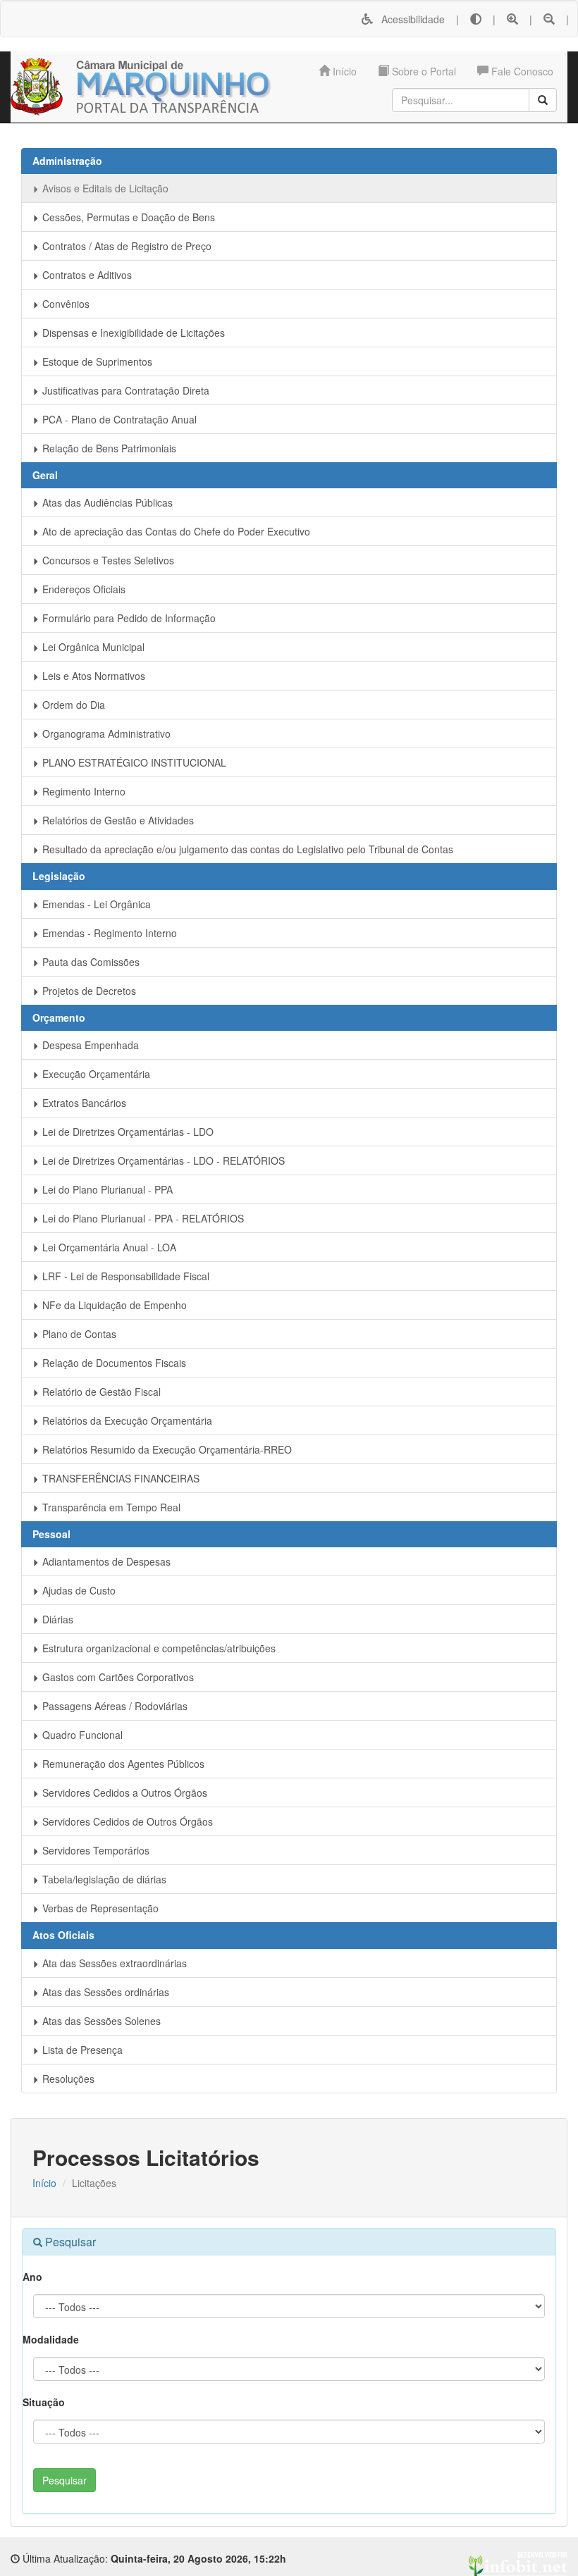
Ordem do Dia (72, 705)
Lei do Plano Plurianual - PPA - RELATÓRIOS (142, 1218)
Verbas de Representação (99, 1908)
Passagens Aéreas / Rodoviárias (113, 1706)
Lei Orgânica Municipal (92, 647)
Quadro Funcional (81, 1735)
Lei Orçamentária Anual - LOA (108, 1247)
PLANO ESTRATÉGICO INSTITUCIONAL (133, 762)
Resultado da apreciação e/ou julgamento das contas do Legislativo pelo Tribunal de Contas (246, 849)
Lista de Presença (81, 2050)
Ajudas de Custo (78, 1590)
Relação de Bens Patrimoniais (108, 448)
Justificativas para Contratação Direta (124, 390)
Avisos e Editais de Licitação (104, 188)
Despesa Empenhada (89, 1045)
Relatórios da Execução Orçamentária (126, 1420)
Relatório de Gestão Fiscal (100, 1392)
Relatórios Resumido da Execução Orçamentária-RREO (166, 1449)
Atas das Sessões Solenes (100, 2021)
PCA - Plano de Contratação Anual (118, 419)
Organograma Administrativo (105, 733)
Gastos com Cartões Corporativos (117, 1677)
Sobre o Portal (423, 71)
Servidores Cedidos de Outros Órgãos (126, 1821)
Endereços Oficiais (82, 589)
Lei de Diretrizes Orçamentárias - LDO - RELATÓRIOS (162, 1160)
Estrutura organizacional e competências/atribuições (158, 1648)
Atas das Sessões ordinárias (104, 1992)
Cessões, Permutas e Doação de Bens (127, 217)
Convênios (64, 304)
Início (343, 71)
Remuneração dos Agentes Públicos (122, 1764)
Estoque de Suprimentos (96, 361)
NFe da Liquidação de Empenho (113, 1305)
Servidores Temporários (94, 1850)
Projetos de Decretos (88, 991)
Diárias (56, 1619)
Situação (44, 2402)
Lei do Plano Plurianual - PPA (106, 1189)
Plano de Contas (78, 1334)
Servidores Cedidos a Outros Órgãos (123, 1792)
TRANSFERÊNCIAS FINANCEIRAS (119, 1478)
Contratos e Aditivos (86, 275)
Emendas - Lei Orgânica (95, 904)
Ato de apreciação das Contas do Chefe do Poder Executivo (175, 531)
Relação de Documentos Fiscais (113, 1363)
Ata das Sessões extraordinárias (113, 1963)
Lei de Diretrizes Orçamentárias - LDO (127, 1132)
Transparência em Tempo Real (110, 1507)
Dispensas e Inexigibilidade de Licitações (132, 333)
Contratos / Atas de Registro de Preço (125, 246)
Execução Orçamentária (95, 1074)
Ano (32, 2277)
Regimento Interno (82, 791)
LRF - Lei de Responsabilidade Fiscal (124, 1276)
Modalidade (51, 2339)
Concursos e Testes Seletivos (107, 560)
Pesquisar (64, 2480)
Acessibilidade (409, 19)
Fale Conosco (521, 71)
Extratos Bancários (83, 1103)
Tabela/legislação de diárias (103, 1879)
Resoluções (67, 2079)
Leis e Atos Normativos (92, 676)
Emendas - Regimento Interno (108, 933)
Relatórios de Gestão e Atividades (117, 820)
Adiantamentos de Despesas (105, 1561)
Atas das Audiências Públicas (106, 502)
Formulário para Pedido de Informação (128, 618)
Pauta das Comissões (90, 962)
